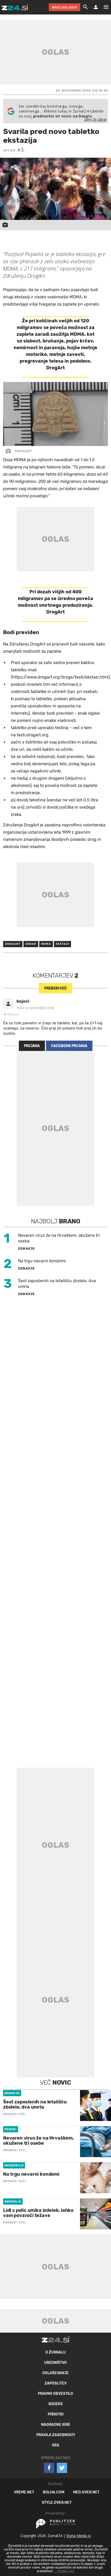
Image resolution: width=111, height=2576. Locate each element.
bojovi (23, 1001)
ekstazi (63, 944)
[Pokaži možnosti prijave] (96, 7)
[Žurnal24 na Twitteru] (62, 2468)
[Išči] (85, 7)
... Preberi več (64, 2571)
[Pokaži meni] (104, 7)
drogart (13, 944)
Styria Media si (78, 2536)
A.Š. (21, 150)
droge (31, 944)
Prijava (32, 1046)
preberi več (55, 988)
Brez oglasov (65, 7)
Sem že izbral (95, 119)
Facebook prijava (69, 1046)
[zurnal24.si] (15, 7)
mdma (46, 944)
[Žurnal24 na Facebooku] (49, 2468)
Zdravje (26, 1249)
